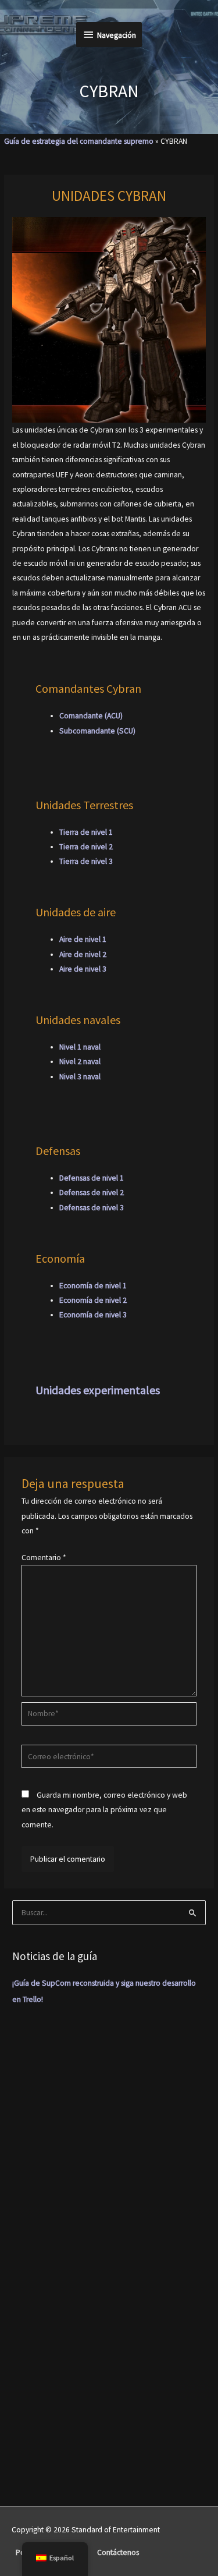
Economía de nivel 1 (93, 1286)
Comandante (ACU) (91, 716)
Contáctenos (118, 2552)
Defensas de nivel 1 (92, 1178)
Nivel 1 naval (80, 1047)
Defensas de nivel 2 (92, 1193)
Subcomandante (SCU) (97, 731)
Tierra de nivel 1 (86, 832)
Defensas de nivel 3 (92, 1208)
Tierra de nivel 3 (86, 861)
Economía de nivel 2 (93, 1300)
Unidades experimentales (98, 1390)
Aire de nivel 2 (83, 954)
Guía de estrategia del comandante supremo (79, 141)
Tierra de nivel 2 (86, 847)
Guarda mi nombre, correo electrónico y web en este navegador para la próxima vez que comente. (104, 1810)
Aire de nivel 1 (83, 939)
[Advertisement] (109, 2139)
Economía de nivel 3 (93, 1315)
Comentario (44, 1558)
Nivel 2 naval (80, 1062)
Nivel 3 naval (80, 1077)
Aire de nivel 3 (83, 969)
